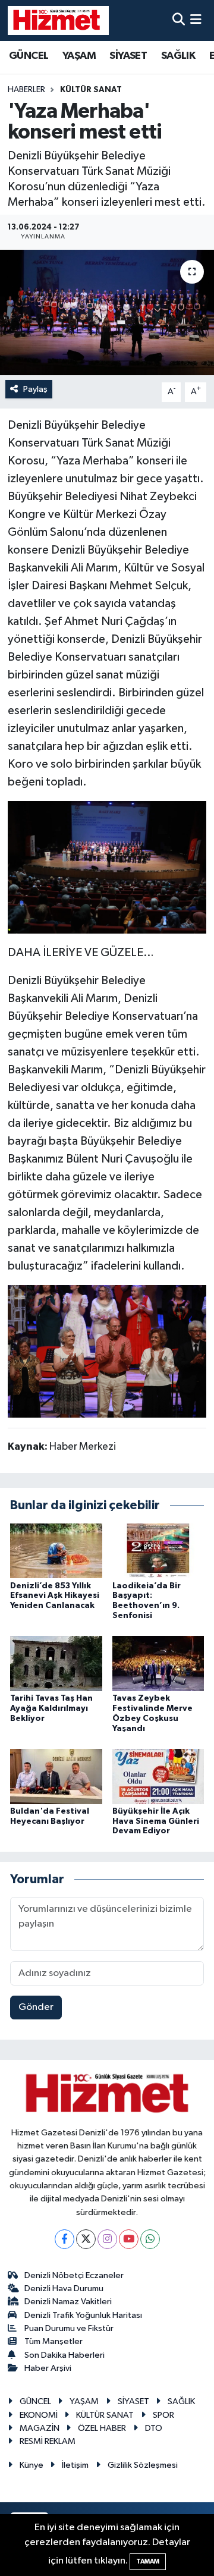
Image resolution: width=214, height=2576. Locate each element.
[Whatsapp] (150, 2239)
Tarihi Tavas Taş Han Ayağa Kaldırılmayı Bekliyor (51, 1708)
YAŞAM (79, 56)
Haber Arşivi (48, 2368)
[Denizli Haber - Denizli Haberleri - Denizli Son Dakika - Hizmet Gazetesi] (58, 20)
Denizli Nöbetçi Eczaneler (74, 2275)
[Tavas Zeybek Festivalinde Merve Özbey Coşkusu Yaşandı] (158, 1664)
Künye (32, 2465)
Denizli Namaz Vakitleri (68, 2302)
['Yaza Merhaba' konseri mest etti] (107, 312)
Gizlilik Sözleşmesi (143, 2465)
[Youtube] (129, 2239)
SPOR (163, 2415)
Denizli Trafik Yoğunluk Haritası (83, 2315)
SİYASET (128, 56)
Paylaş (35, 389)
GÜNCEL (29, 56)
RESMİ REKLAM (48, 2441)
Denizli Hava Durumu (64, 2288)
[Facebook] (64, 2239)
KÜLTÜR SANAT (91, 90)
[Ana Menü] (196, 21)
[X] (86, 2239)
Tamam (148, 2561)
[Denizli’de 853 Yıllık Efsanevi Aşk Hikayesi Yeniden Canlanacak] (56, 1551)
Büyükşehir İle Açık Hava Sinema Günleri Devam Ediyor (156, 1821)
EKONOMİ (39, 2415)
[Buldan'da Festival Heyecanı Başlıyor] (56, 1776)
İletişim (75, 2465)
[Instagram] (107, 2239)
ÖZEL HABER (102, 2428)
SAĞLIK (178, 56)
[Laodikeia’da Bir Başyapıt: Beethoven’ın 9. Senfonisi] (158, 1551)
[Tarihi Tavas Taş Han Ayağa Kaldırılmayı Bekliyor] (56, 1664)
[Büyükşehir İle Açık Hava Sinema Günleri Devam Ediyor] (158, 1776)
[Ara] (179, 21)
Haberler (26, 90)
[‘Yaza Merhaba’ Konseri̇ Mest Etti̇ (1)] (107, 866)
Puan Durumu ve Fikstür (69, 2328)
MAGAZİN (40, 2428)
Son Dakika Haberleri (64, 2355)
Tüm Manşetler (53, 2341)
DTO (154, 2428)
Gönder (36, 2007)
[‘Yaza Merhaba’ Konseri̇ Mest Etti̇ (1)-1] (107, 1350)
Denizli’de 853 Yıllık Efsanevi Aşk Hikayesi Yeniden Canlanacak (55, 1596)
